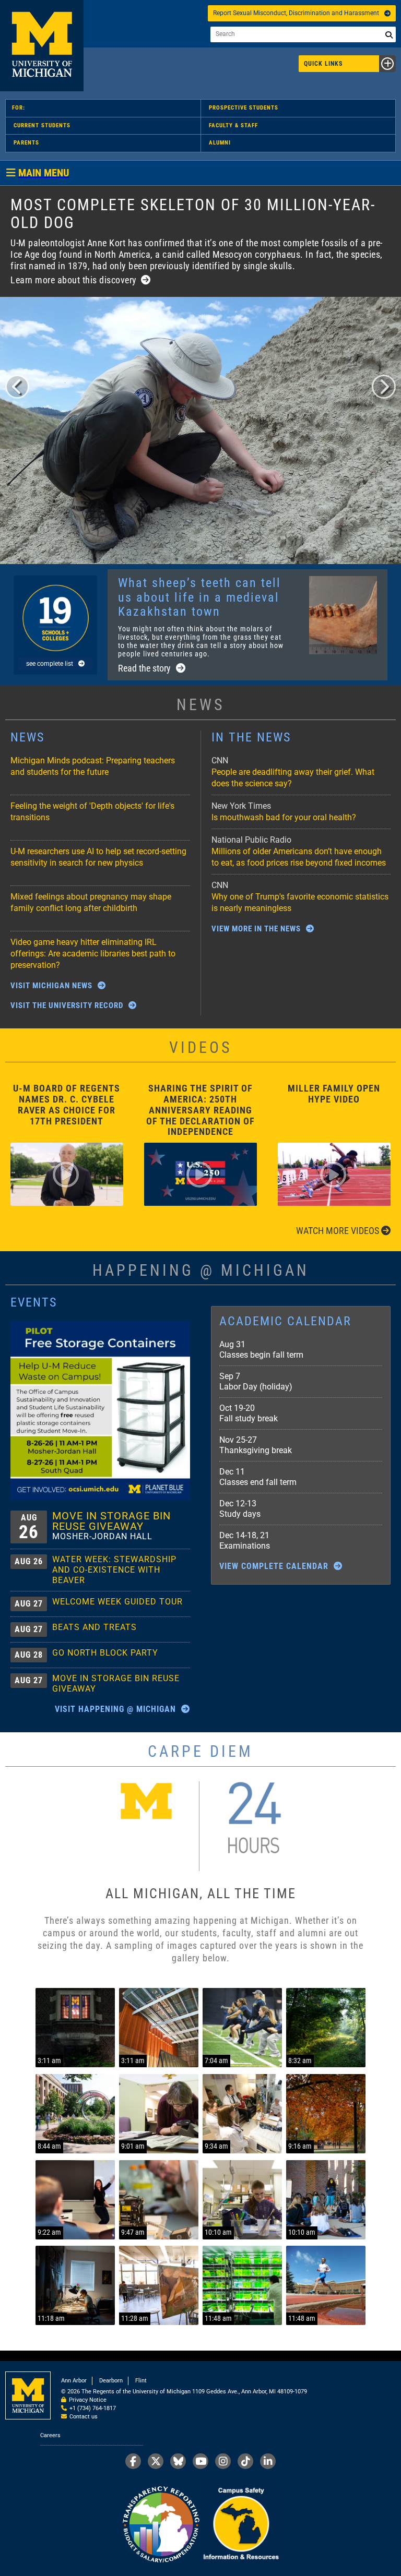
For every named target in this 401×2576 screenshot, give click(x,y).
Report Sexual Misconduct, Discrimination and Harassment (296, 13)
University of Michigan (42, 46)
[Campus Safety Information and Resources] (241, 2525)
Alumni (220, 143)
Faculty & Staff (233, 125)
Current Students (42, 125)
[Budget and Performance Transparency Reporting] (161, 2525)
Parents (26, 143)
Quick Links (323, 64)
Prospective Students (244, 108)
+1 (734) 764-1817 (93, 2408)
